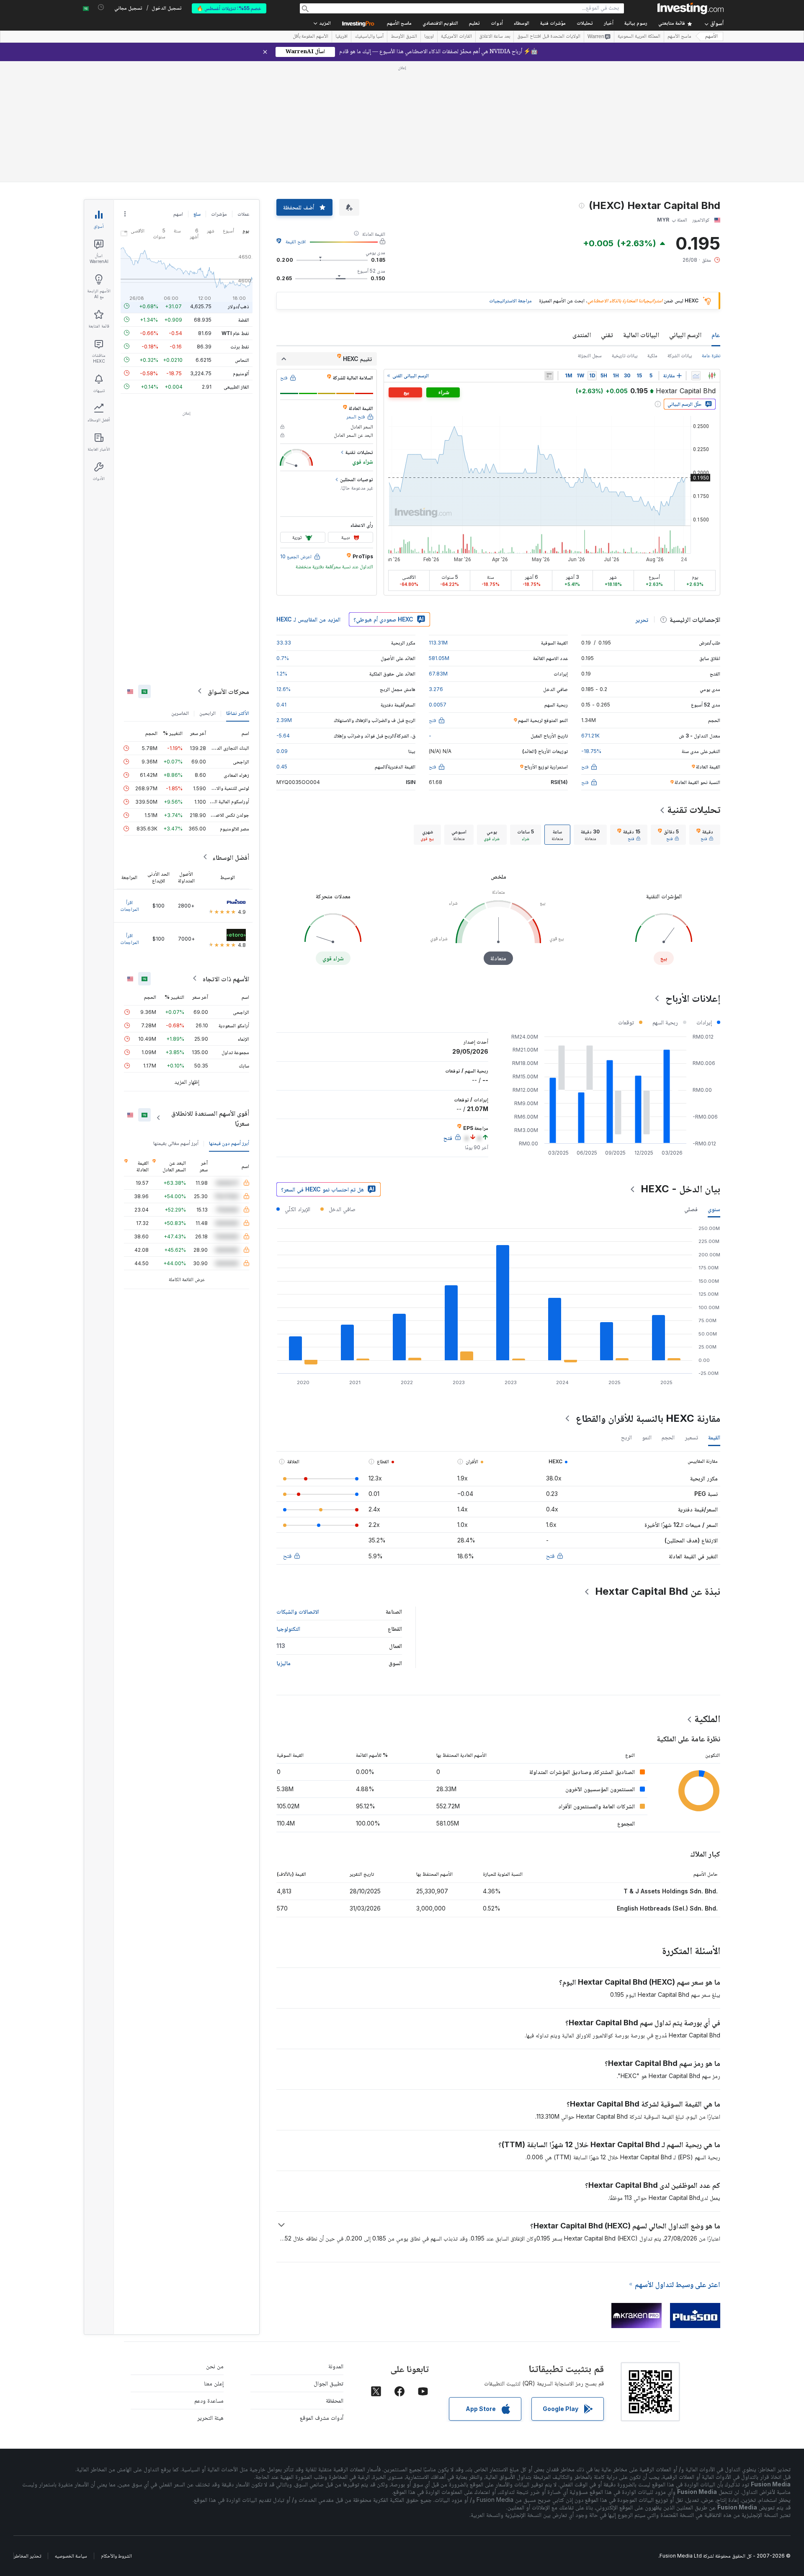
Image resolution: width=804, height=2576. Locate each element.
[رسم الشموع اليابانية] (712, 376)
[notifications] (101, 7)
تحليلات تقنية (694, 809)
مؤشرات (219, 214)
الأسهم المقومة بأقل (311, 37)
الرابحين (207, 713)
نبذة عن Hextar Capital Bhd (658, 1591)
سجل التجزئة (590, 355)
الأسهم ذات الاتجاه (226, 978)
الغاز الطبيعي (236, 386)
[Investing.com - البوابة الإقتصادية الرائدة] (691, 8)
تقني (607, 335)
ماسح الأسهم (399, 24)
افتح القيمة (296, 241)
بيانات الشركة (680, 355)
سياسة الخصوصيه (71, 2556)
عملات (243, 214)
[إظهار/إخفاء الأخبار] (549, 376)
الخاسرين (180, 713)
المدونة (336, 2366)
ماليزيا (283, 1663)
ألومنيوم (241, 373)
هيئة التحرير (210, 2417)
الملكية (707, 1719)
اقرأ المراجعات (130, 905)
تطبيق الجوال (329, 2383)
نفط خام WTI (235, 333)
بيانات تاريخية (625, 355)
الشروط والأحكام (116, 2556)
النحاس (242, 360)
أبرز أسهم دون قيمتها (229, 1143)
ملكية (652, 355)
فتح (550, 1556)
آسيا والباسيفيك (369, 37)
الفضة (244, 319)
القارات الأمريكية (456, 37)
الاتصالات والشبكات (298, 1611)
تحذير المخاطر (27, 2556)
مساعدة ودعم (209, 2400)
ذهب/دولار (238, 306)
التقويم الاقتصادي (440, 24)
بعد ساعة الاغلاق (495, 37)
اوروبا (429, 37)
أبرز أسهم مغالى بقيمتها (176, 1143)
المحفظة (335, 2400)
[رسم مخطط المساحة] (696, 376)
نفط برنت (240, 346)
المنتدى (582, 335)
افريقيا (341, 37)
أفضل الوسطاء (231, 857)
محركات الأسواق (228, 691)
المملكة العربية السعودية (639, 37)
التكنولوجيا (288, 1628)
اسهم (178, 214)
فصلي (691, 1209)
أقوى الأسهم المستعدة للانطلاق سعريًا (210, 1118)
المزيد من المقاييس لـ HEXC (308, 619)
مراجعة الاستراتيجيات (510, 300)
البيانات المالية (641, 335)
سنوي (714, 1209)
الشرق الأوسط (404, 37)
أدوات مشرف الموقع (322, 2417)
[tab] (705, 835)
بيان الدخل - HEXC (680, 1189)
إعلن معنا (214, 2383)
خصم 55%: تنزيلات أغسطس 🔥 (229, 8)
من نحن (215, 2366)
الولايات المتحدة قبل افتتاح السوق (549, 37)
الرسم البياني (685, 335)
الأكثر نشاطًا (238, 713)
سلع (197, 214)
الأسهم (711, 37)
